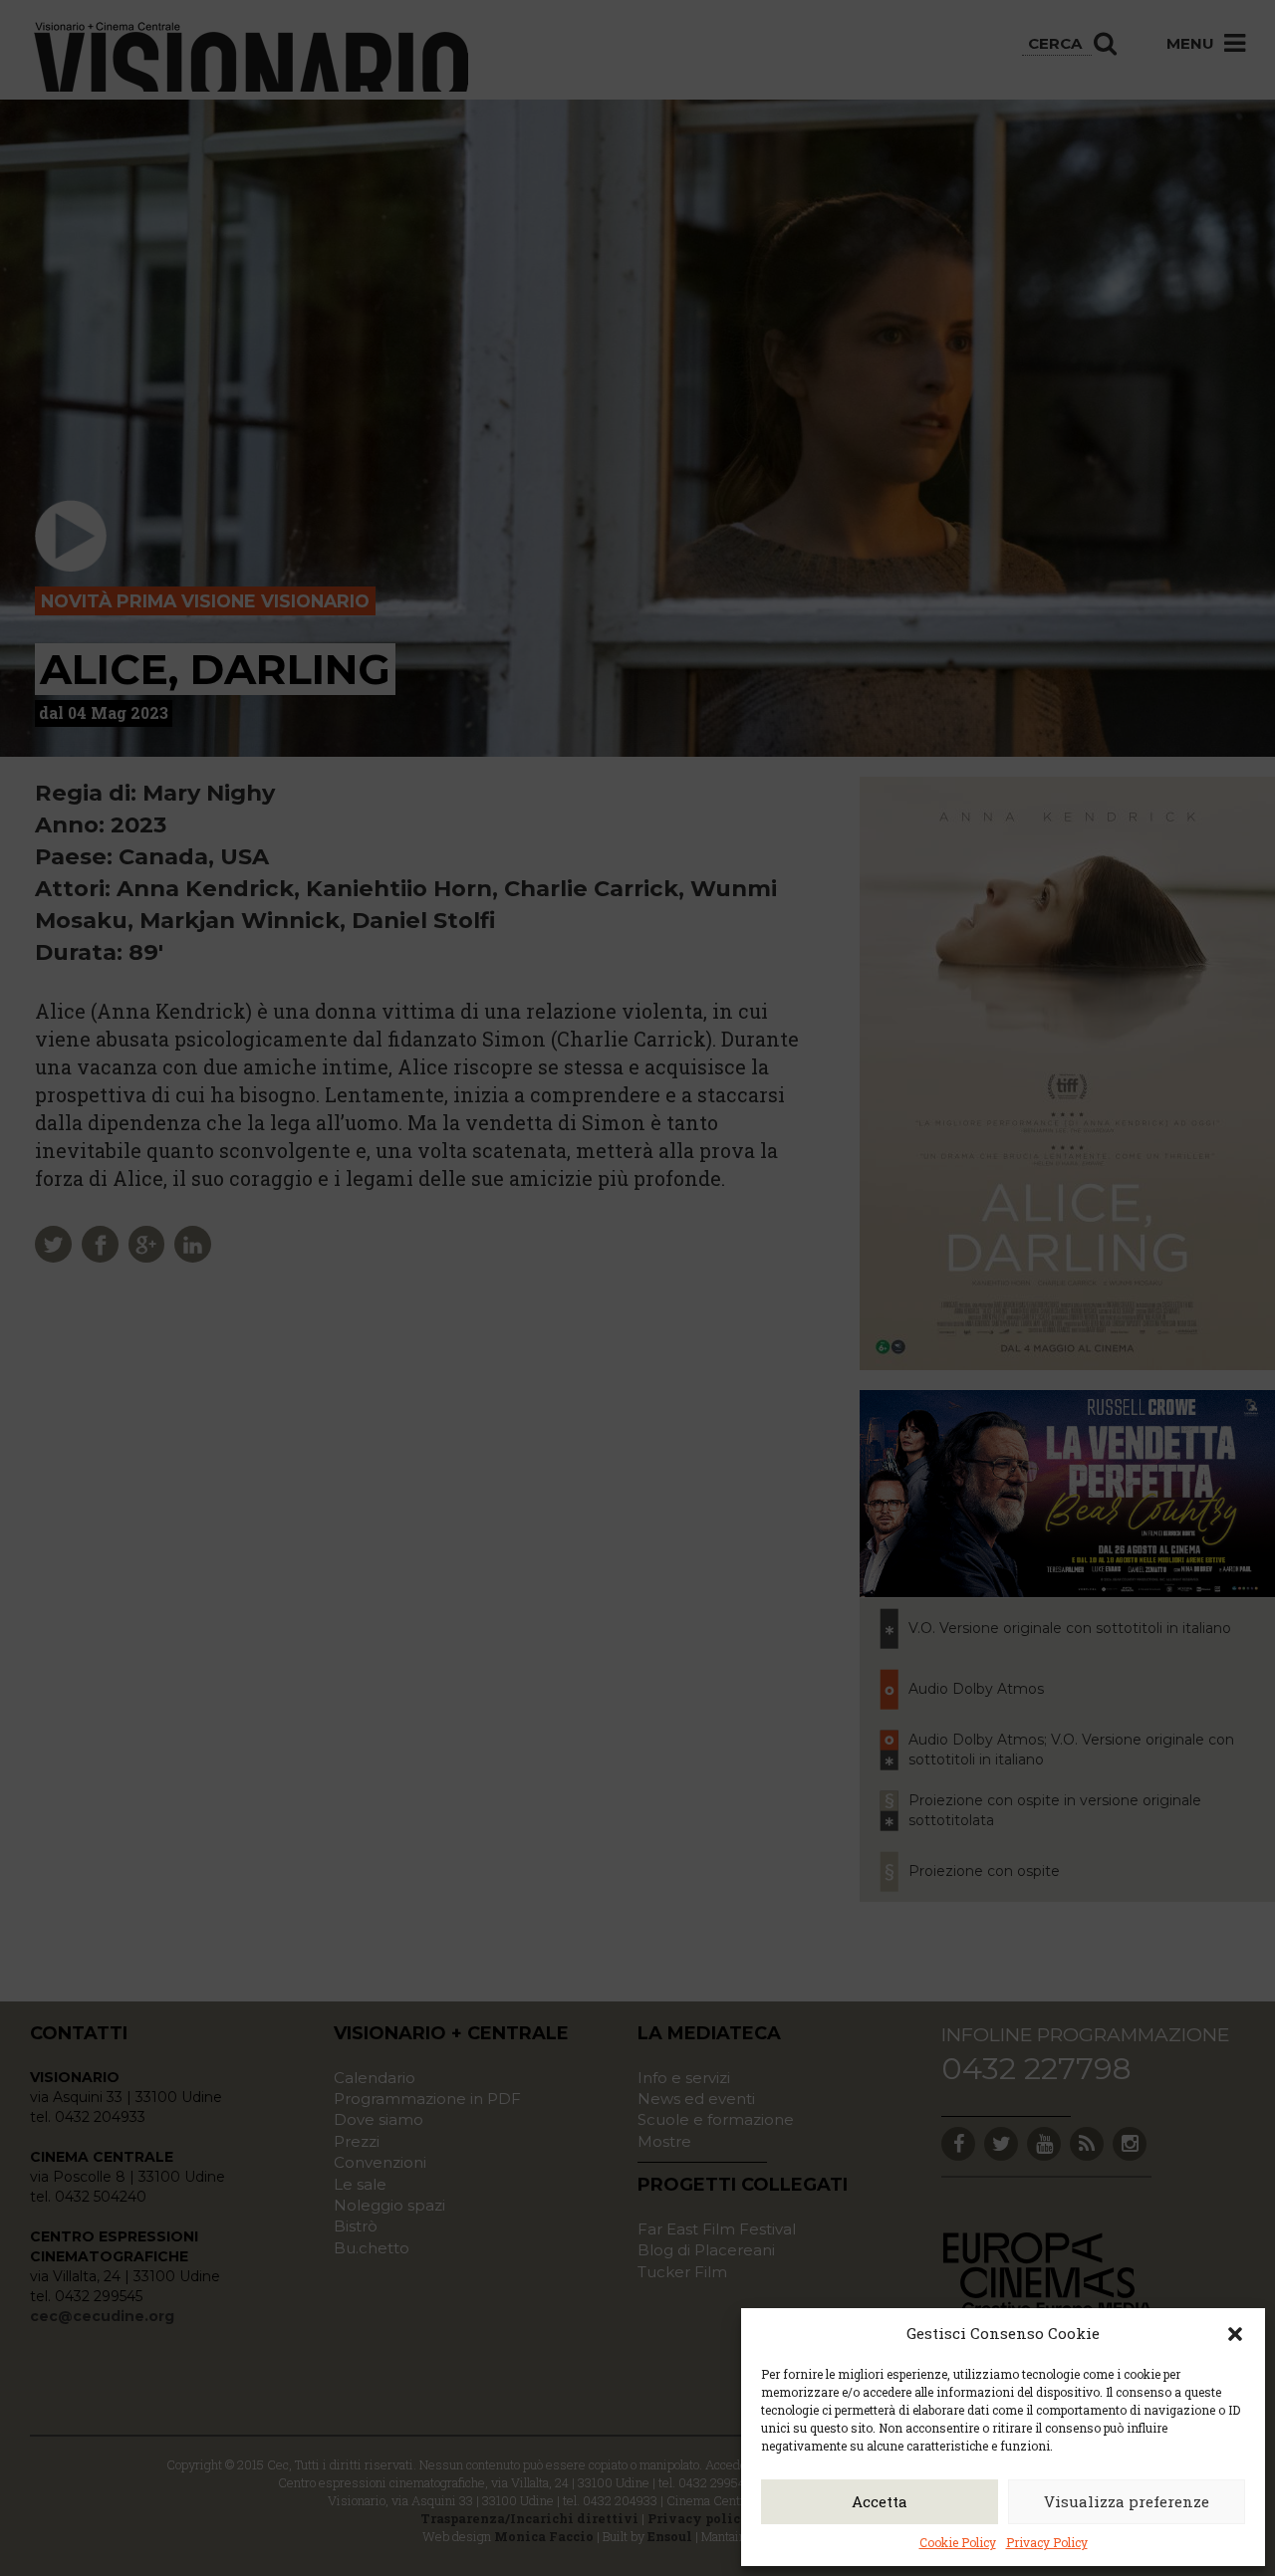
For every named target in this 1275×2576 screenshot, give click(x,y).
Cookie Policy (958, 2542)
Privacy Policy (1047, 2542)
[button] (1235, 2334)
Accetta (880, 2501)
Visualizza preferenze (1127, 2501)
